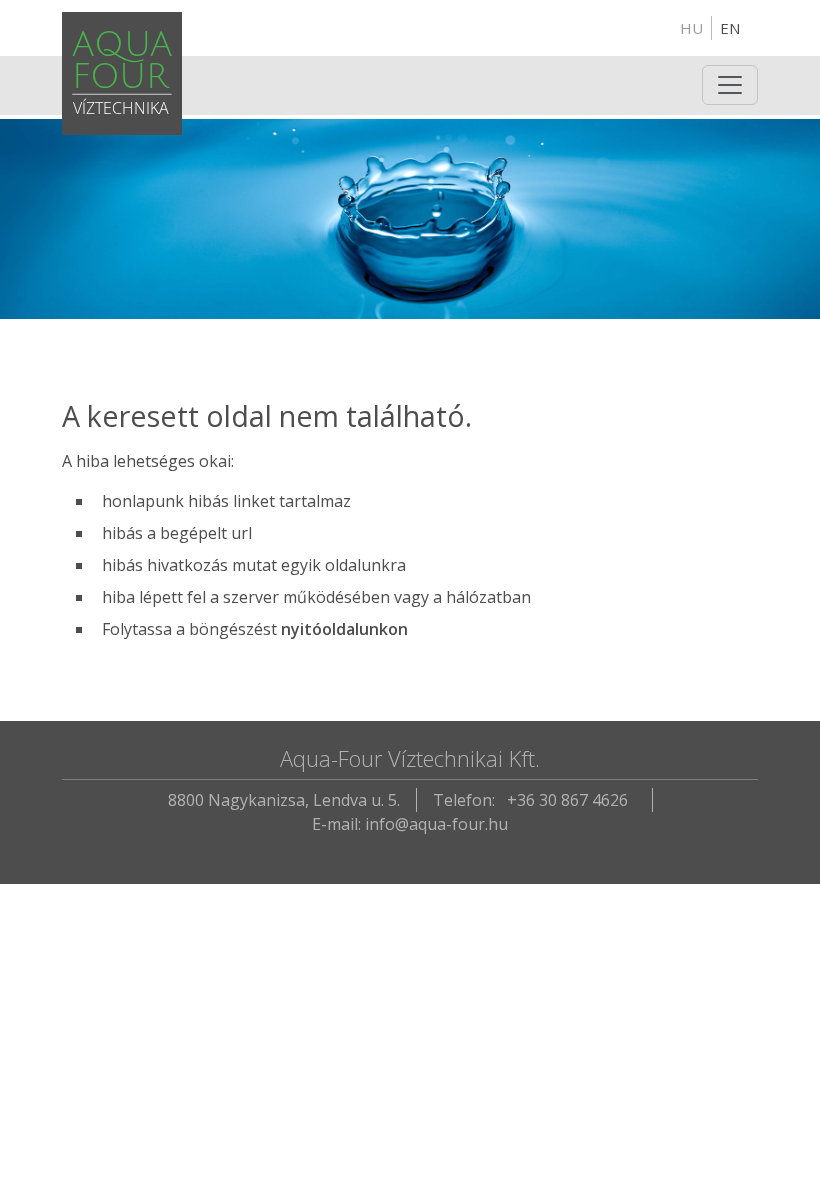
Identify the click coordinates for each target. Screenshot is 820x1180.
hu (691, 28)
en (730, 28)
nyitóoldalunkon (344, 629)
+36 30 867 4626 (567, 800)
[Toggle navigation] (730, 85)
